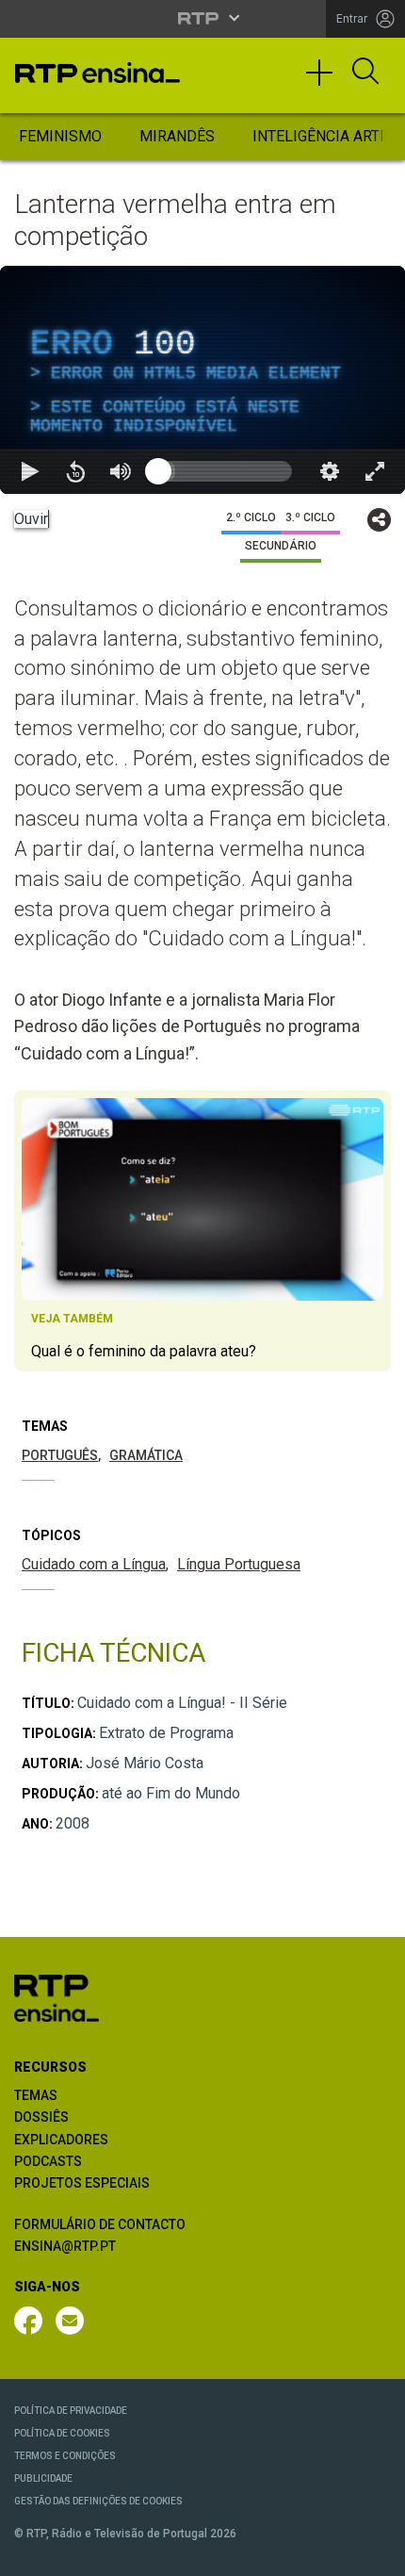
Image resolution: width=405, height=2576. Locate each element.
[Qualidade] (330, 2553)
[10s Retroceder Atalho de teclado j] (75, 2553)
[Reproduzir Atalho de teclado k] (30, 2553)
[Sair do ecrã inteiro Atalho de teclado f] (375, 2553)
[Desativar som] (121, 2553)
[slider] (270, 2553)
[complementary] (202, 1288)
